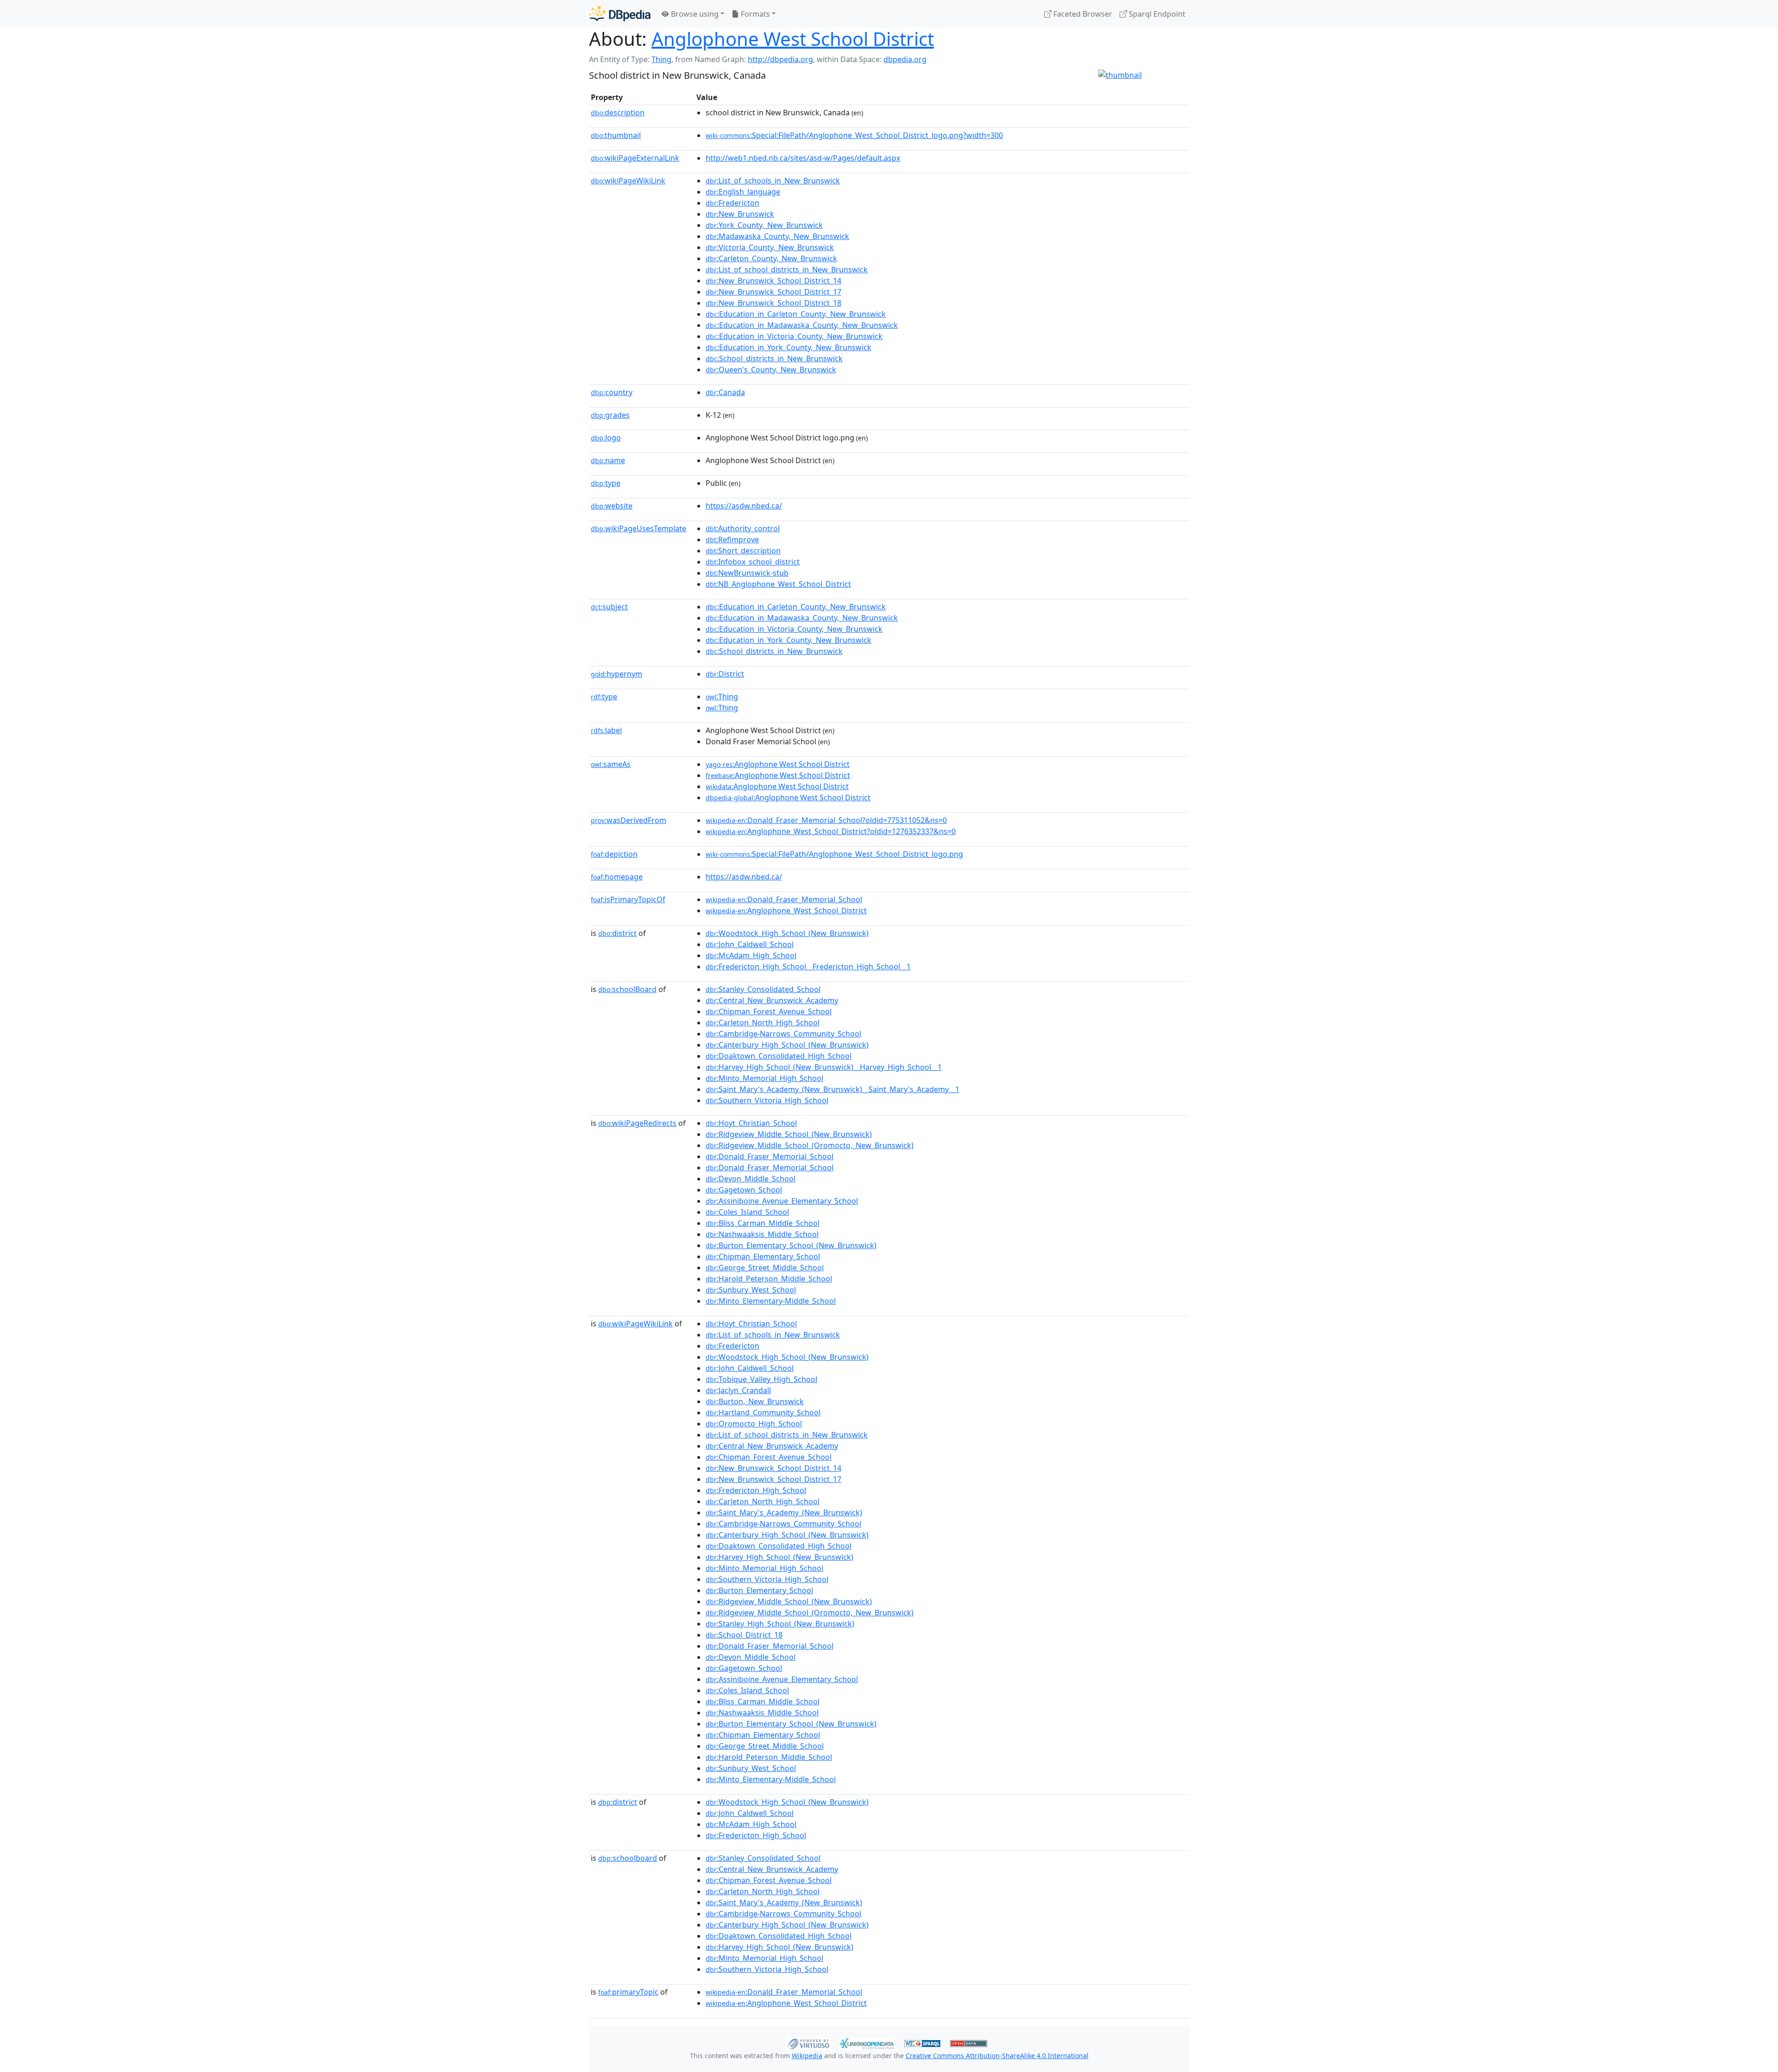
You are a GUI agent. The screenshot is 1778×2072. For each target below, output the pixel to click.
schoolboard (628, 1858)
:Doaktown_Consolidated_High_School (779, 1056)
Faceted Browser (1082, 14)
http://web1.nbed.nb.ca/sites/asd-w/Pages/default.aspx (803, 158)
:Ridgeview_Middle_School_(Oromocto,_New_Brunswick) (810, 1145)
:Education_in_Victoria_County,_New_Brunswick (794, 336)
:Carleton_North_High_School (763, 1023)
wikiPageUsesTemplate (639, 528)
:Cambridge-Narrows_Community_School (783, 1034)
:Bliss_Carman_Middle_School (763, 1223)
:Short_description (743, 551)
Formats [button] (754, 14)
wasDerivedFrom (629, 820)
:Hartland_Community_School (763, 1413)
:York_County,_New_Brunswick (764, 225)
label (606, 730)
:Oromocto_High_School (754, 1424)
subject (609, 607)
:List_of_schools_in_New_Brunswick (773, 181)
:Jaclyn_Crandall (738, 1390)
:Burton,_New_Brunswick (755, 1401)
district (617, 933)
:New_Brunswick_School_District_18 (773, 303)
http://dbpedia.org (780, 59)
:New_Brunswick (740, 214)
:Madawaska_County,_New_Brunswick (777, 236)
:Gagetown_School (744, 1190)
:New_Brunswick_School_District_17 (773, 292)
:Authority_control (743, 528)
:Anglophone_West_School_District (786, 910)
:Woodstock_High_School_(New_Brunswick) (787, 933)
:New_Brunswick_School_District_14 (773, 281)
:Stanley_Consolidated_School (763, 989)
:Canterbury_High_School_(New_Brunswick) (787, 1045)
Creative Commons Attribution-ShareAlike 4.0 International (997, 2056)
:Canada (725, 392)
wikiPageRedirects (637, 1123)
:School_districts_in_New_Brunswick (774, 358)
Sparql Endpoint (1156, 14)
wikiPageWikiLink (628, 181)
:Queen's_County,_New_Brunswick (771, 370)
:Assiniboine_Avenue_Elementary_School (782, 1201)
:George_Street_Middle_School (765, 1268)
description (618, 113)
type (606, 483)
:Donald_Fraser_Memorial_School (784, 899)
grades (610, 415)
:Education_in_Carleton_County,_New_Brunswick (796, 314)
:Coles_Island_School (747, 1212)
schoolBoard (627, 989)
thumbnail (616, 135)
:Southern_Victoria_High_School (767, 1100)
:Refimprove (732, 540)
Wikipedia (807, 2056)
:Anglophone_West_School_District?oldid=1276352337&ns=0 (831, 831)
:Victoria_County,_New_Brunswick (770, 247)
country (612, 392)
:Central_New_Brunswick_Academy (772, 1000)
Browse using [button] (694, 14)
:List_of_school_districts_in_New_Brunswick (787, 270)
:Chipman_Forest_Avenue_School (769, 1011)
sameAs (611, 764)
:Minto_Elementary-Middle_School (771, 1301)
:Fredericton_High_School (756, 1490)
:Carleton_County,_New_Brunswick (771, 258)
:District (725, 674)
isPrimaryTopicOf (628, 899)
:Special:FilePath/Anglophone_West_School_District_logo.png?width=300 (854, 135)
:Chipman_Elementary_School (763, 1256)
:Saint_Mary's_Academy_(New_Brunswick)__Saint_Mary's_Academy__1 (833, 1089)
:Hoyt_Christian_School (751, 1123)
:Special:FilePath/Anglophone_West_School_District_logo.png (834, 854)
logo (606, 438)
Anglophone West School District (793, 39)
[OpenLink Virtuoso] (808, 2042)
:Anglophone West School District (778, 764)
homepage (617, 877)
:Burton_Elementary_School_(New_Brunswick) (791, 1245)
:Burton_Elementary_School (759, 1590)
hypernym (617, 674)
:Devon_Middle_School (751, 1179)
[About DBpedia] (620, 14)
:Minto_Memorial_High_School (764, 1078)
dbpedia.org (905, 59)
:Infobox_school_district (753, 562)
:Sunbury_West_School (751, 1290)
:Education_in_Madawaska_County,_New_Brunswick (802, 325)
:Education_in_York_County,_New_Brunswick (789, 347)
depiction (614, 854)
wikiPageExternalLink (635, 158)
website (612, 506)
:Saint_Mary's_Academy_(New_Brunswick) (784, 1513)
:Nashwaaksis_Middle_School (762, 1234)
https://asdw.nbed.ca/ (744, 506)
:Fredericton (732, 203)
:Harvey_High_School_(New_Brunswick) (779, 1557)
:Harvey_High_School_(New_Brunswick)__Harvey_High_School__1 (824, 1067)
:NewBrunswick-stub (747, 573)
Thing (661, 59)
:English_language (743, 192)
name (608, 460)
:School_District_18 (744, 1635)
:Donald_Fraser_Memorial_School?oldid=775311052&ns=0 (826, 820)
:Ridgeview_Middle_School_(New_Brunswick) (789, 1134)
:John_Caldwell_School (750, 944)
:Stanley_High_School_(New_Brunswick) (780, 1624)
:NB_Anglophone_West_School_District (778, 584)
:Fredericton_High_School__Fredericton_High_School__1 (808, 967)
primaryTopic (628, 1992)
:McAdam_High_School (751, 955)
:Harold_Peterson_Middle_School (769, 1279)
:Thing (722, 697)
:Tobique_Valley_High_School (761, 1379)
